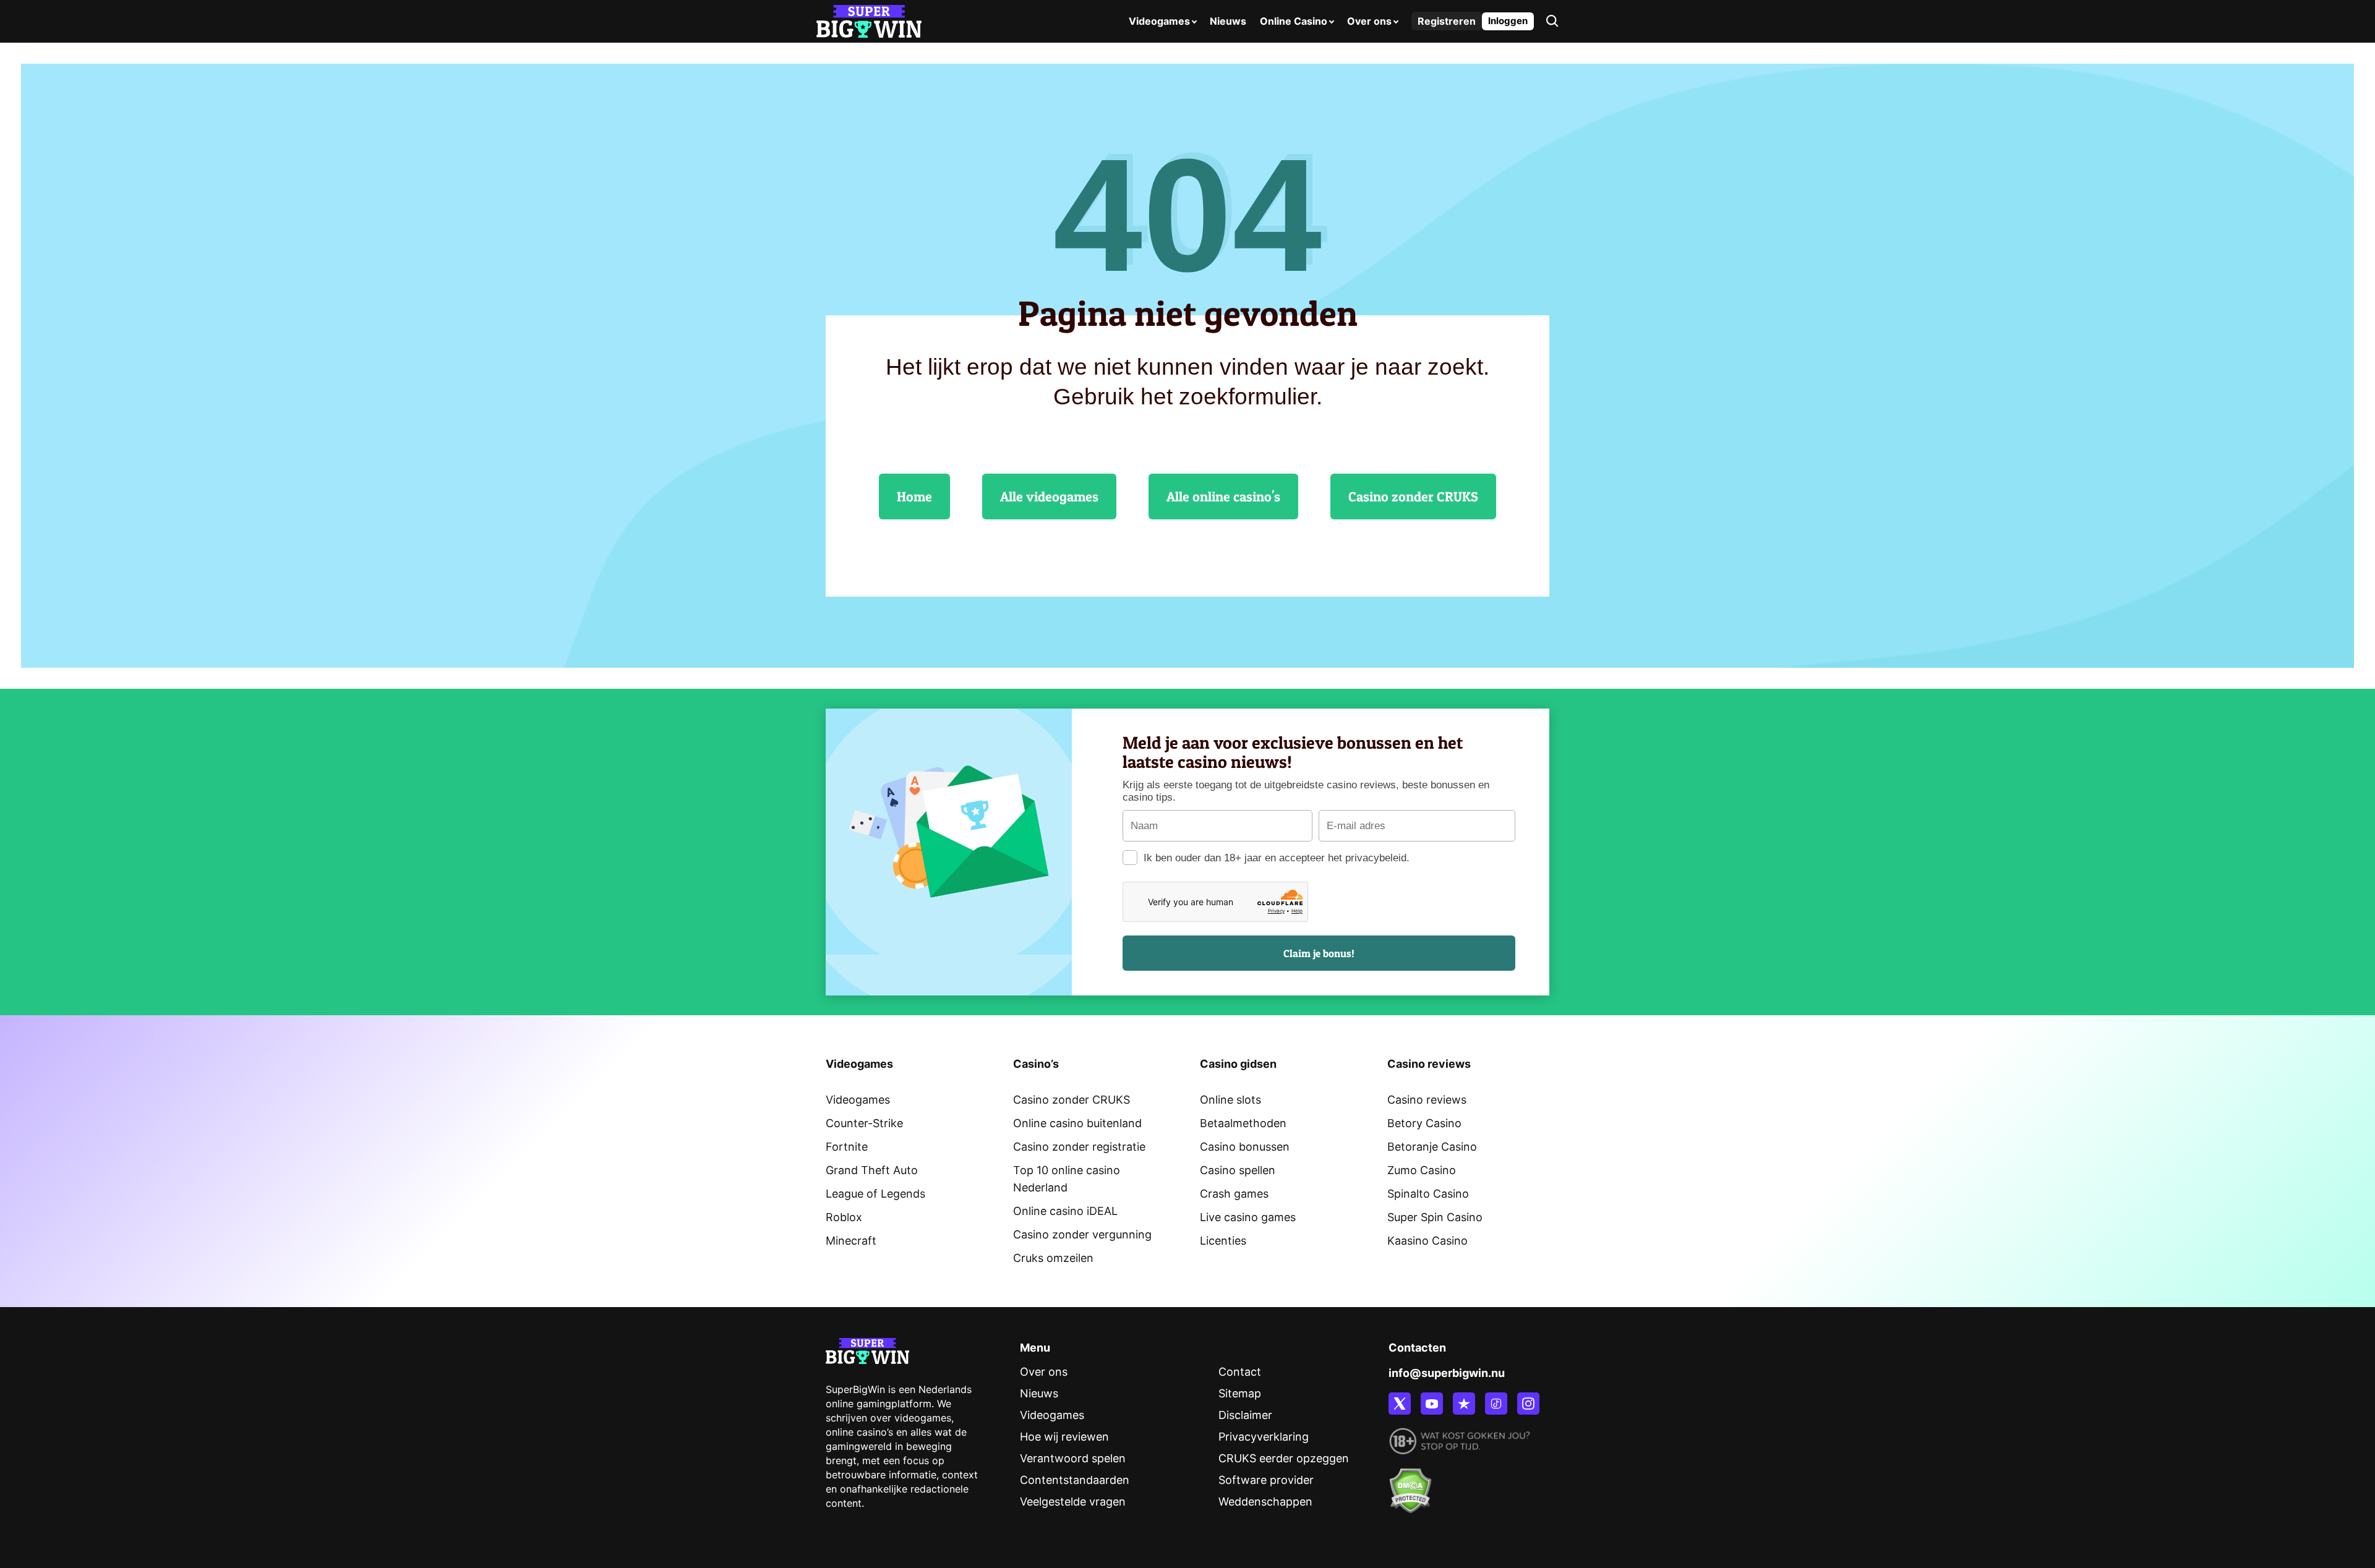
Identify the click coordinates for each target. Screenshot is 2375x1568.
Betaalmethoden (1243, 1123)
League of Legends (875, 1194)
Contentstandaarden (1075, 1480)
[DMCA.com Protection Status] (1410, 1484)
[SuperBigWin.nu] (869, 20)
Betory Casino (1424, 1123)
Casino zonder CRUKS (1413, 496)
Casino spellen (1238, 1170)
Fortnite (847, 1147)
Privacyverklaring (1264, 1437)
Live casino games (1248, 1217)
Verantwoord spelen (1073, 1458)
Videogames (1159, 21)
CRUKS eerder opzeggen (1284, 1458)
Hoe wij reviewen (1064, 1437)
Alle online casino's (1223, 496)
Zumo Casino (1422, 1170)
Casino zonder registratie (1079, 1147)
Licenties (1223, 1241)
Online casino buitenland (1077, 1123)
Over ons (1369, 21)
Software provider (1266, 1480)
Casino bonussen (1245, 1147)
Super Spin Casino (1435, 1217)
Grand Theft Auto (872, 1170)
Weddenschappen (1265, 1502)
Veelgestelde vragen (1073, 1502)
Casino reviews (1427, 1100)
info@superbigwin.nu (1447, 1373)
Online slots (1230, 1100)
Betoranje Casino (1432, 1147)
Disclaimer (1245, 1415)
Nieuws (1228, 21)
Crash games (1234, 1194)
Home (914, 496)
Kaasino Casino (1427, 1241)
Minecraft (851, 1241)
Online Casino (1294, 21)
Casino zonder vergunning (1082, 1234)
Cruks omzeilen (1053, 1258)
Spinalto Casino (1428, 1194)
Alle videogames (1049, 496)
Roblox (844, 1217)
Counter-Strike (864, 1123)
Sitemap (1240, 1393)
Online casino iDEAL (1065, 1211)
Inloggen (1508, 21)
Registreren (1447, 21)
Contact (1240, 1372)
